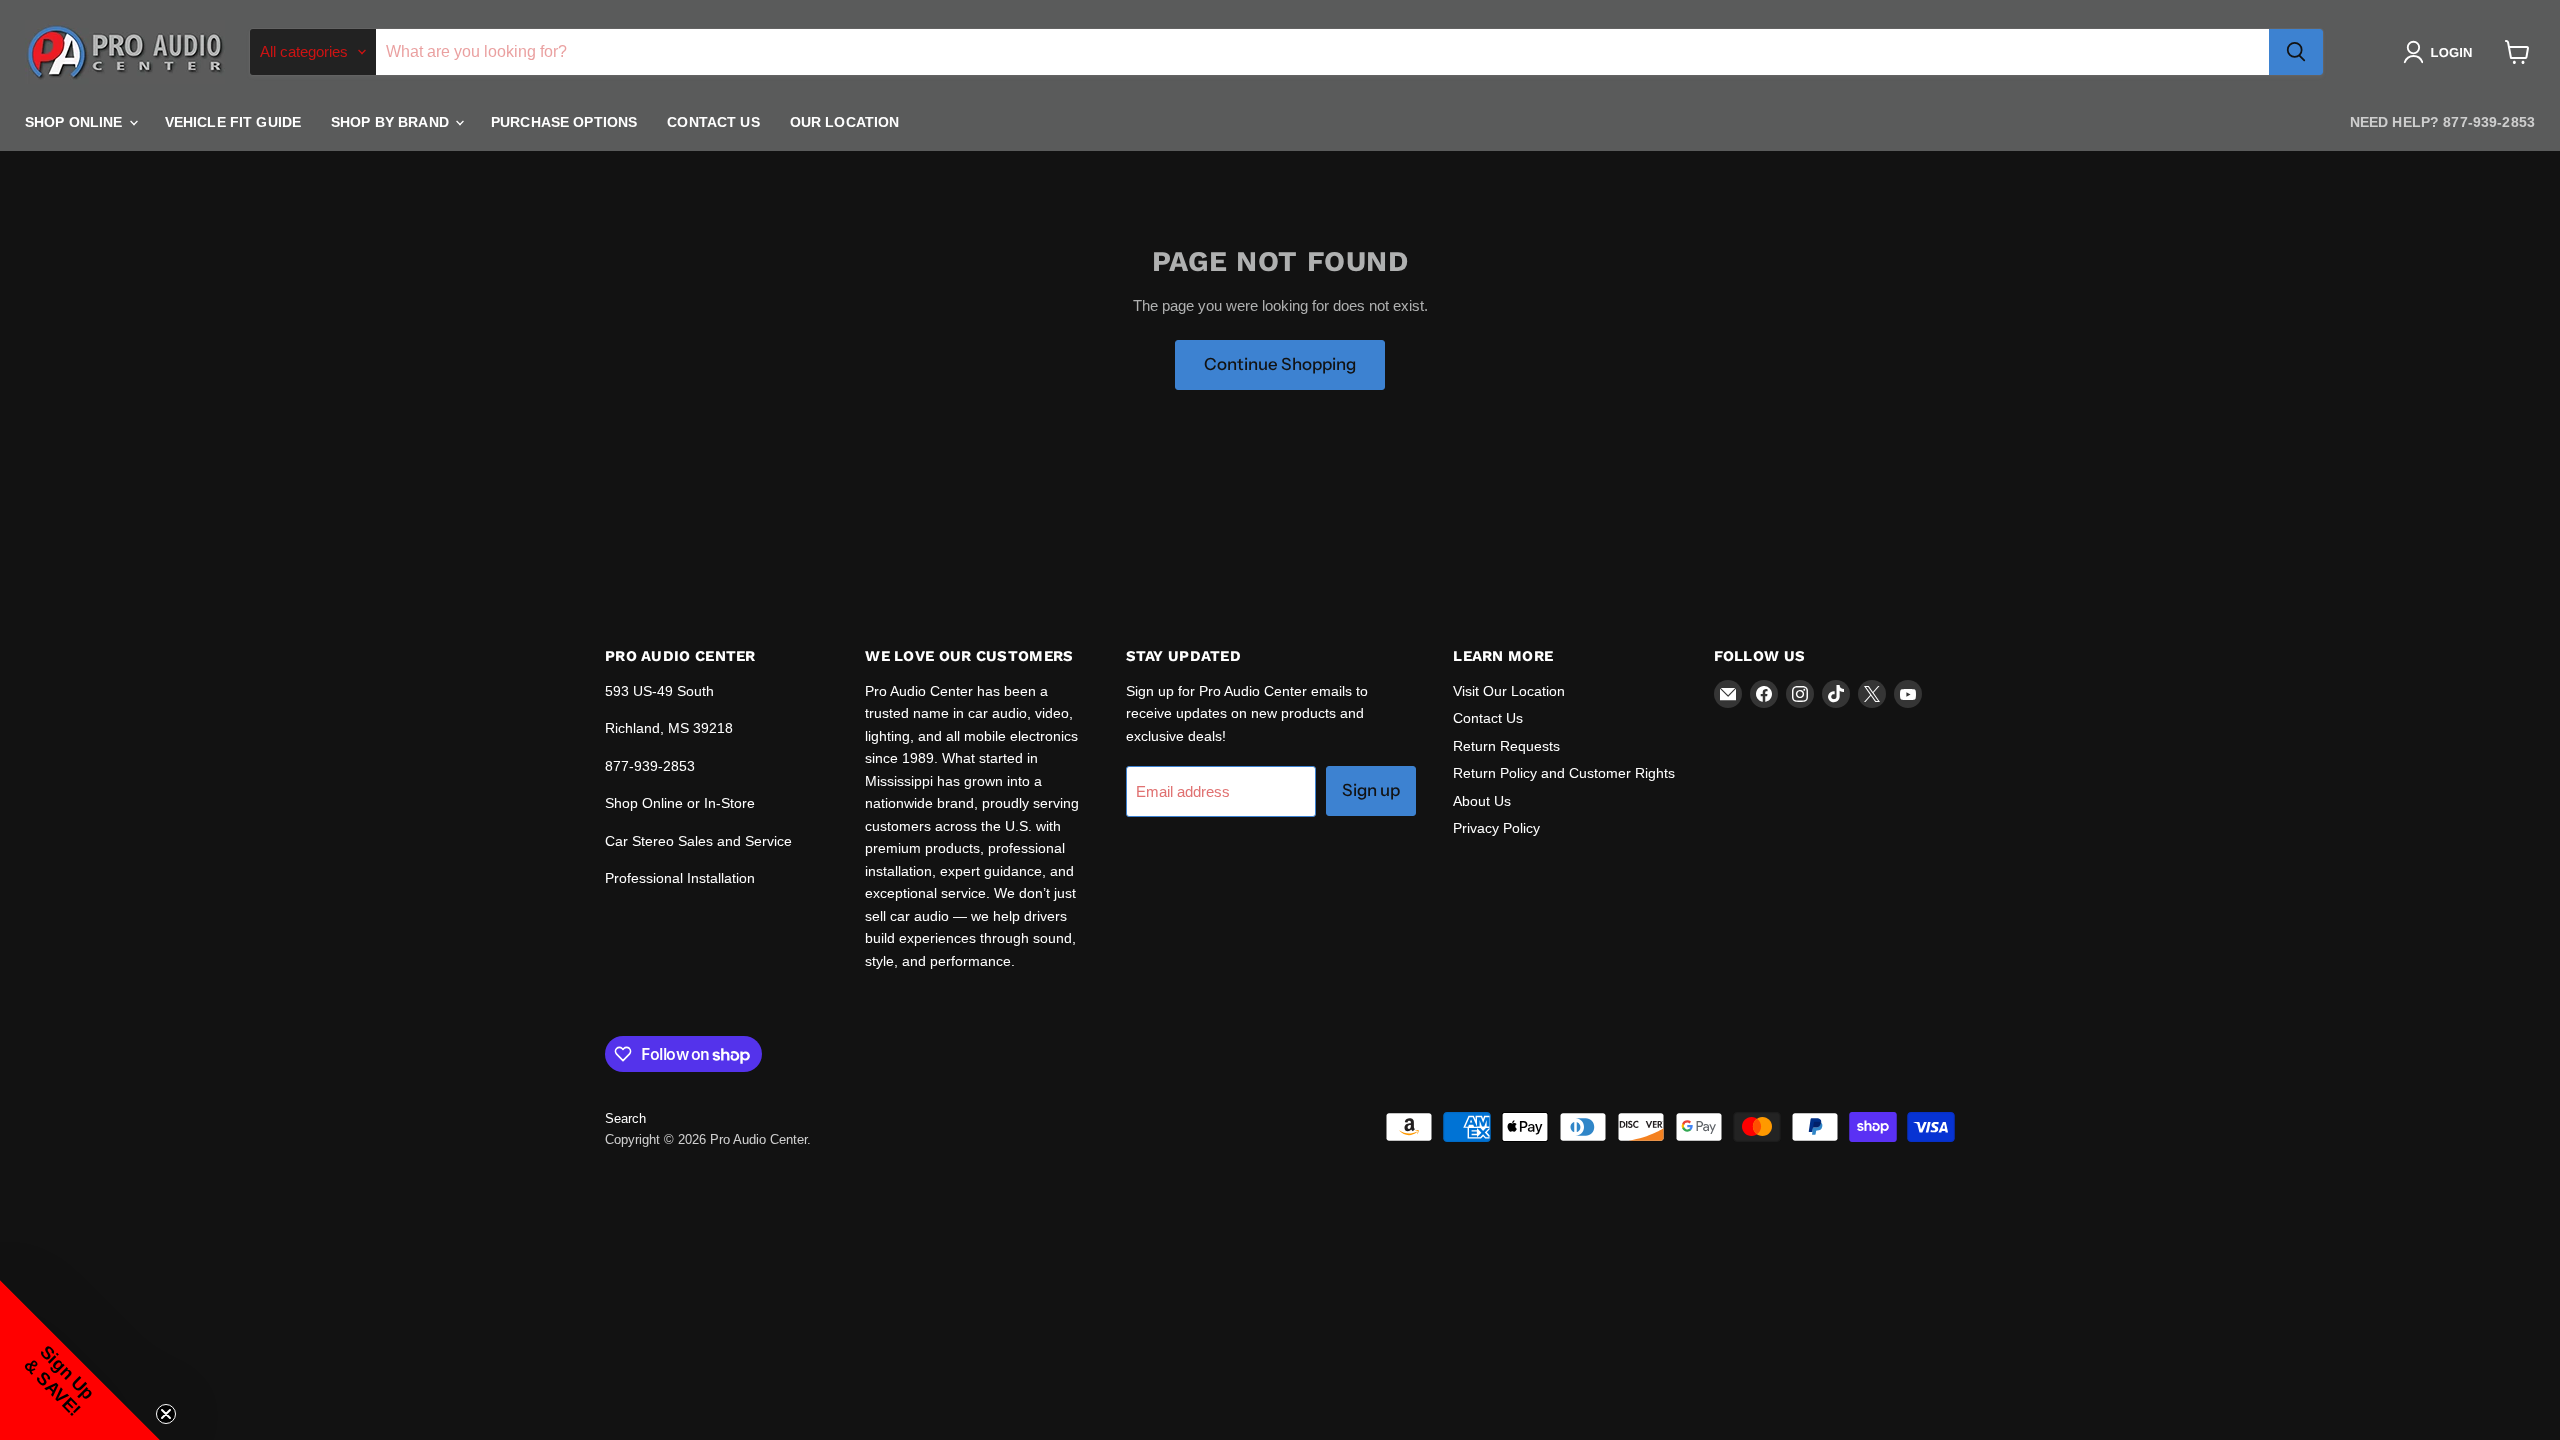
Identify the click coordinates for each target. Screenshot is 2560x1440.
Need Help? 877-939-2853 (2442, 122)
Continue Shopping (1280, 364)
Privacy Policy (1496, 828)
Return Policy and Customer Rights (1564, 773)
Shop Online (76, 122)
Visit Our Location (1509, 691)
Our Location (845, 122)
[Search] (2296, 52)
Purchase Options (564, 122)
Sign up (1371, 790)
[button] (2441, 52)
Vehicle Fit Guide (233, 122)
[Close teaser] (166, 1414)
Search (625, 1118)
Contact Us (713, 122)
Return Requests (1506, 746)
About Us (1482, 801)
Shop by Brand (392, 122)
